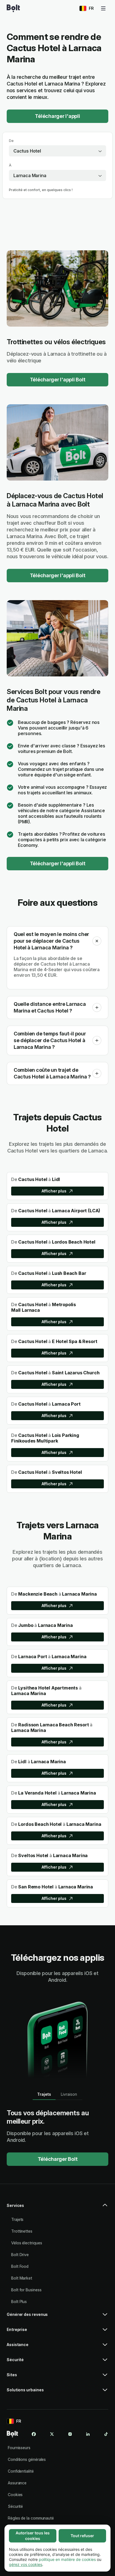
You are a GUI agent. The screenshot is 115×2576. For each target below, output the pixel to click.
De (11, 141)
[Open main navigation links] (103, 8)
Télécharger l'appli (57, 116)
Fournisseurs (19, 2448)
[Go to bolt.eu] (13, 8)
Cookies (15, 2495)
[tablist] (57, 2094)
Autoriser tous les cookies (33, 2536)
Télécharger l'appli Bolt (58, 380)
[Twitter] (52, 2434)
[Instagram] (70, 2434)
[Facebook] (34, 2434)
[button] (97, 941)
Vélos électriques (27, 2243)
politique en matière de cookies (67, 2559)
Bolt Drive (20, 2255)
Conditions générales (27, 2459)
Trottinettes (22, 2231)
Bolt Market (22, 2278)
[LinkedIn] (88, 2434)
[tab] (44, 2094)
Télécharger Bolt (58, 2159)
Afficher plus (54, 1191)
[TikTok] (106, 2434)
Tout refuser (82, 2536)
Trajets (17, 2219)
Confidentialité (21, 2471)
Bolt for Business (26, 2290)
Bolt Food (20, 2266)
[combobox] (57, 151)
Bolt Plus (19, 2301)
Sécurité (15, 2506)
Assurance (17, 2483)
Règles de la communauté (31, 2518)
